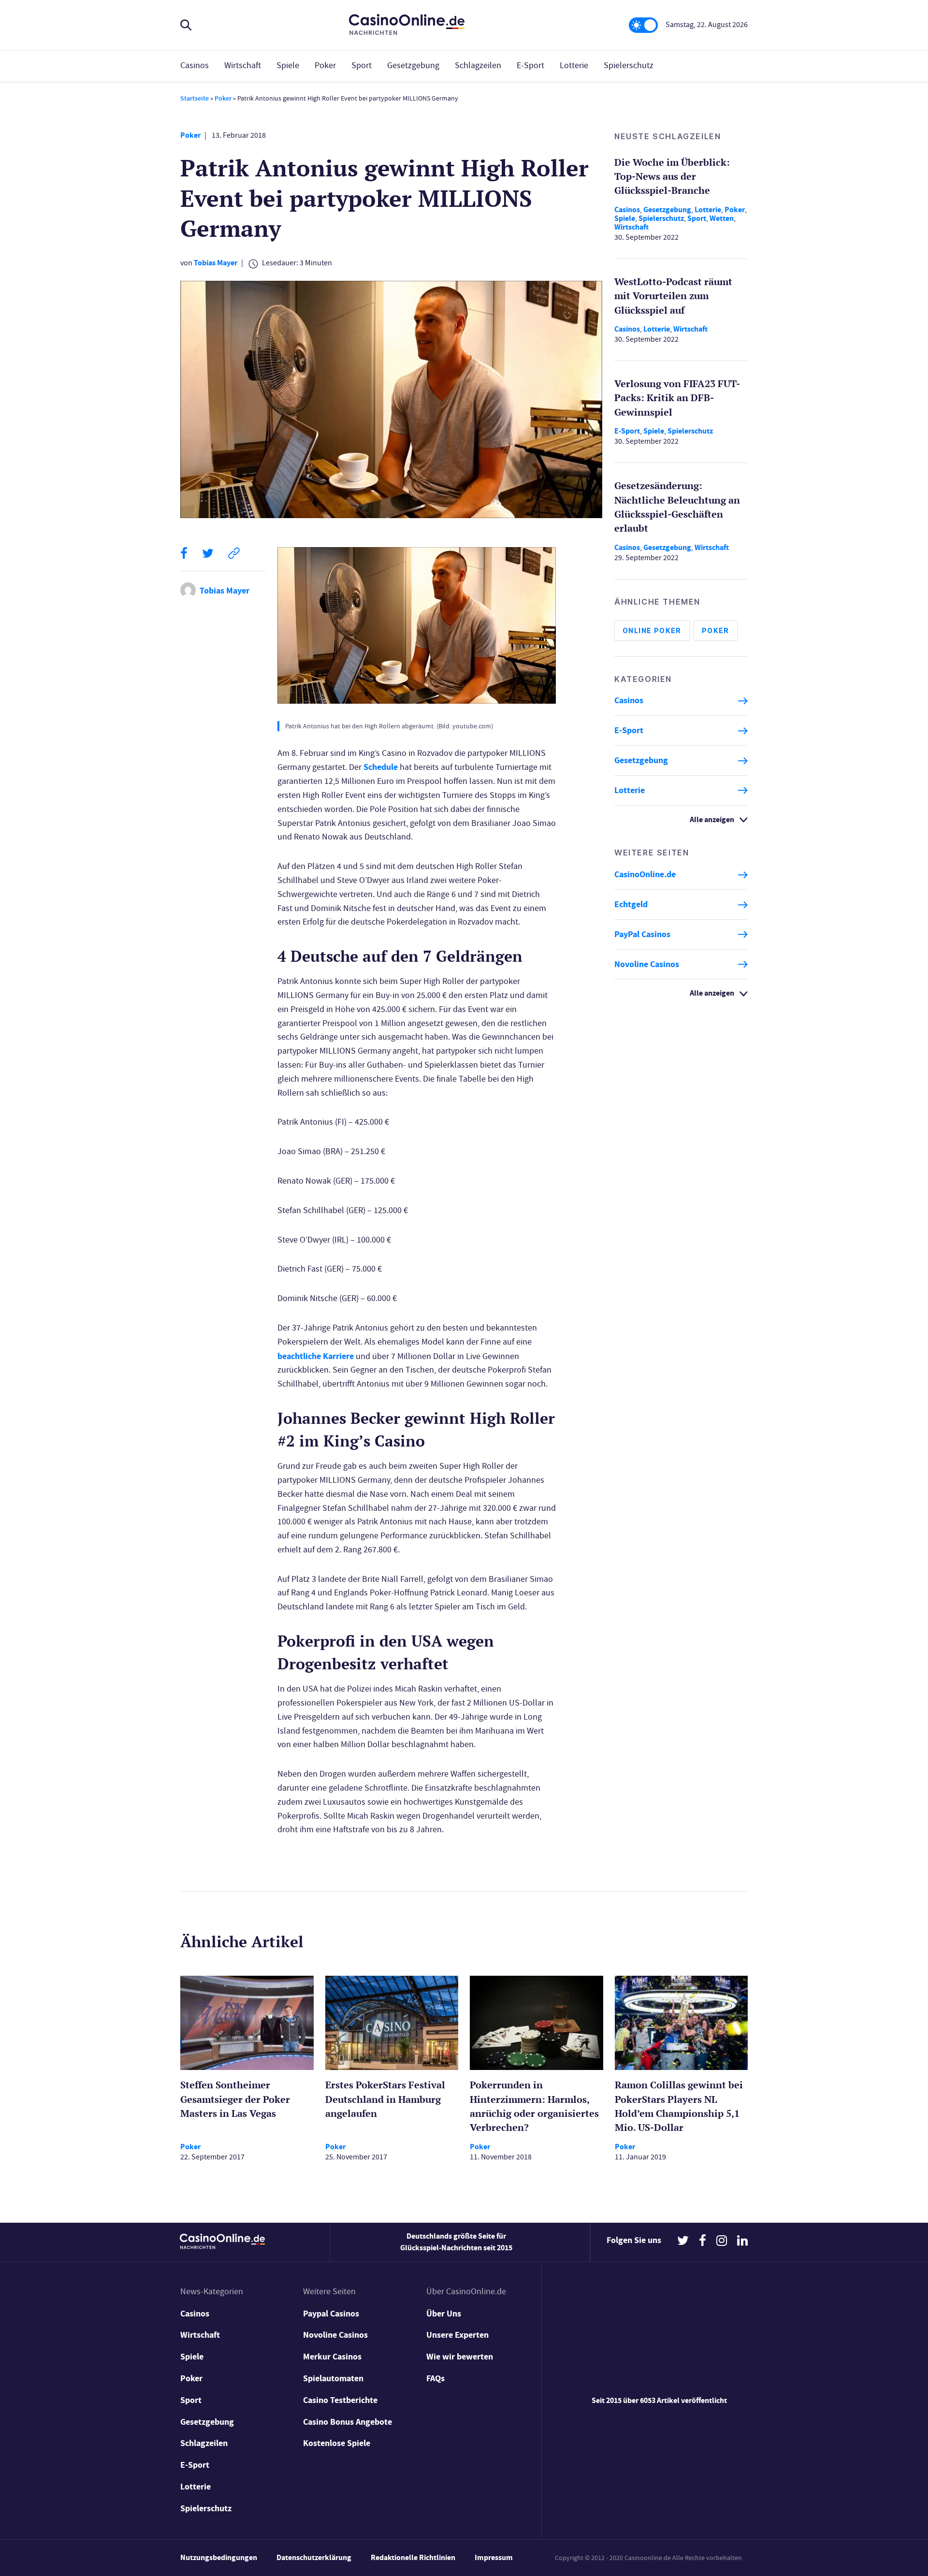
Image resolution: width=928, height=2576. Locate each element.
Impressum (494, 2557)
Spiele (288, 65)
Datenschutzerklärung (314, 2557)
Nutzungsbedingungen (219, 2557)
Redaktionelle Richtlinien (413, 2557)
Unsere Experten (457, 2335)
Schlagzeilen (478, 65)
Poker (325, 65)
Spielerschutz (629, 65)
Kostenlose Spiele (337, 2443)
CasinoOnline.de (645, 875)
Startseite (195, 98)
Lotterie (574, 65)
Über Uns (444, 2314)
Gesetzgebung (413, 65)
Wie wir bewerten (460, 2357)
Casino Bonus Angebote (348, 2422)
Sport (362, 65)
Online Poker (652, 631)
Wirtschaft (243, 65)
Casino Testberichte (340, 2400)
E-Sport (530, 65)
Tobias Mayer (216, 263)
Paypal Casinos (331, 2314)
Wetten (722, 218)
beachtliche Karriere (316, 1356)
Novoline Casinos (647, 964)
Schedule (381, 767)
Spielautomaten (333, 2378)
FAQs (435, 2378)
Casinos (195, 65)
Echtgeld (631, 905)
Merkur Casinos (332, 2357)
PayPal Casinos (642, 934)
